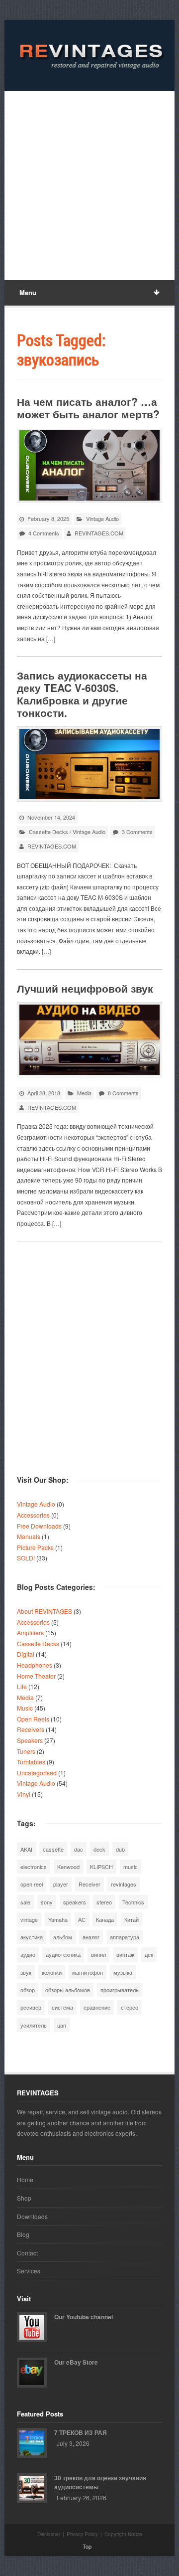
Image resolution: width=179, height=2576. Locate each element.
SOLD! (26, 1558)
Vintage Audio (102, 518)
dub (120, 1849)
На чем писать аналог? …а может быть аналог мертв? (88, 408)
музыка (123, 1972)
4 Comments (44, 533)
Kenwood (68, 1867)
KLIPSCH (101, 1867)
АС (82, 1919)
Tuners (26, 1751)
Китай (132, 1919)
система (62, 2007)
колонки (52, 1972)
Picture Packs (35, 1547)
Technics (133, 1902)
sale (25, 1902)
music (131, 1867)
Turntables (31, 1762)
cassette (53, 1849)
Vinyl (24, 1794)
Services (29, 2271)
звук (26, 1972)
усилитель (34, 2025)
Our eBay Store (76, 2362)
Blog (23, 2234)
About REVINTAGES (45, 1611)
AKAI (26, 1849)
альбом (63, 1937)
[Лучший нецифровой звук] (89, 1040)
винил (98, 1954)
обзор (28, 1990)
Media (84, 1093)
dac (79, 1849)
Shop (24, 2198)
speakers (75, 1902)
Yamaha (58, 1919)
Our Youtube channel (84, 2317)
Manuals (29, 1536)
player (61, 1884)
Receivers (31, 1729)
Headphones (35, 1665)
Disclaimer (49, 2534)
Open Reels (33, 1719)
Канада (105, 1919)
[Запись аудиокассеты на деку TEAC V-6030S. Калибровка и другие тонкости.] (89, 764)
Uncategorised (37, 1773)
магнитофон (88, 1972)
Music (25, 1708)
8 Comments (123, 1093)
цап (62, 2025)
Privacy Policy (82, 2534)
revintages (124, 1884)
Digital (26, 1654)
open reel (32, 1884)
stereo (104, 1902)
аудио (28, 1954)
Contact (27, 2253)
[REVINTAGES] (89, 55)
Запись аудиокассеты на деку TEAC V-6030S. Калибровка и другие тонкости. (82, 694)
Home (25, 2179)
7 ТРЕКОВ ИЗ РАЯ (81, 2432)
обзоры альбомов (68, 1990)
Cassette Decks (48, 832)
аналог (91, 1937)
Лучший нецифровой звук (85, 988)
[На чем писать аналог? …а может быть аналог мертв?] (89, 465)
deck (99, 1849)
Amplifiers (30, 1632)
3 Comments (137, 832)
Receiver (89, 1884)
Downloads (32, 2216)
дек (149, 1954)
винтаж (125, 1954)
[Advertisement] (89, 185)
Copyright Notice (123, 2534)
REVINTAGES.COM (99, 533)
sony (47, 1902)
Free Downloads (39, 1526)
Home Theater (36, 1676)
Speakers (30, 1740)
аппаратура (125, 1937)
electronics (34, 1867)
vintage (29, 1919)
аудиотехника (63, 1954)
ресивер (31, 2007)
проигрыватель (120, 1990)
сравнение (97, 2007)
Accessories (33, 1515)
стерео (130, 2007)
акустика (32, 1937)
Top (87, 2546)
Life (22, 1686)
